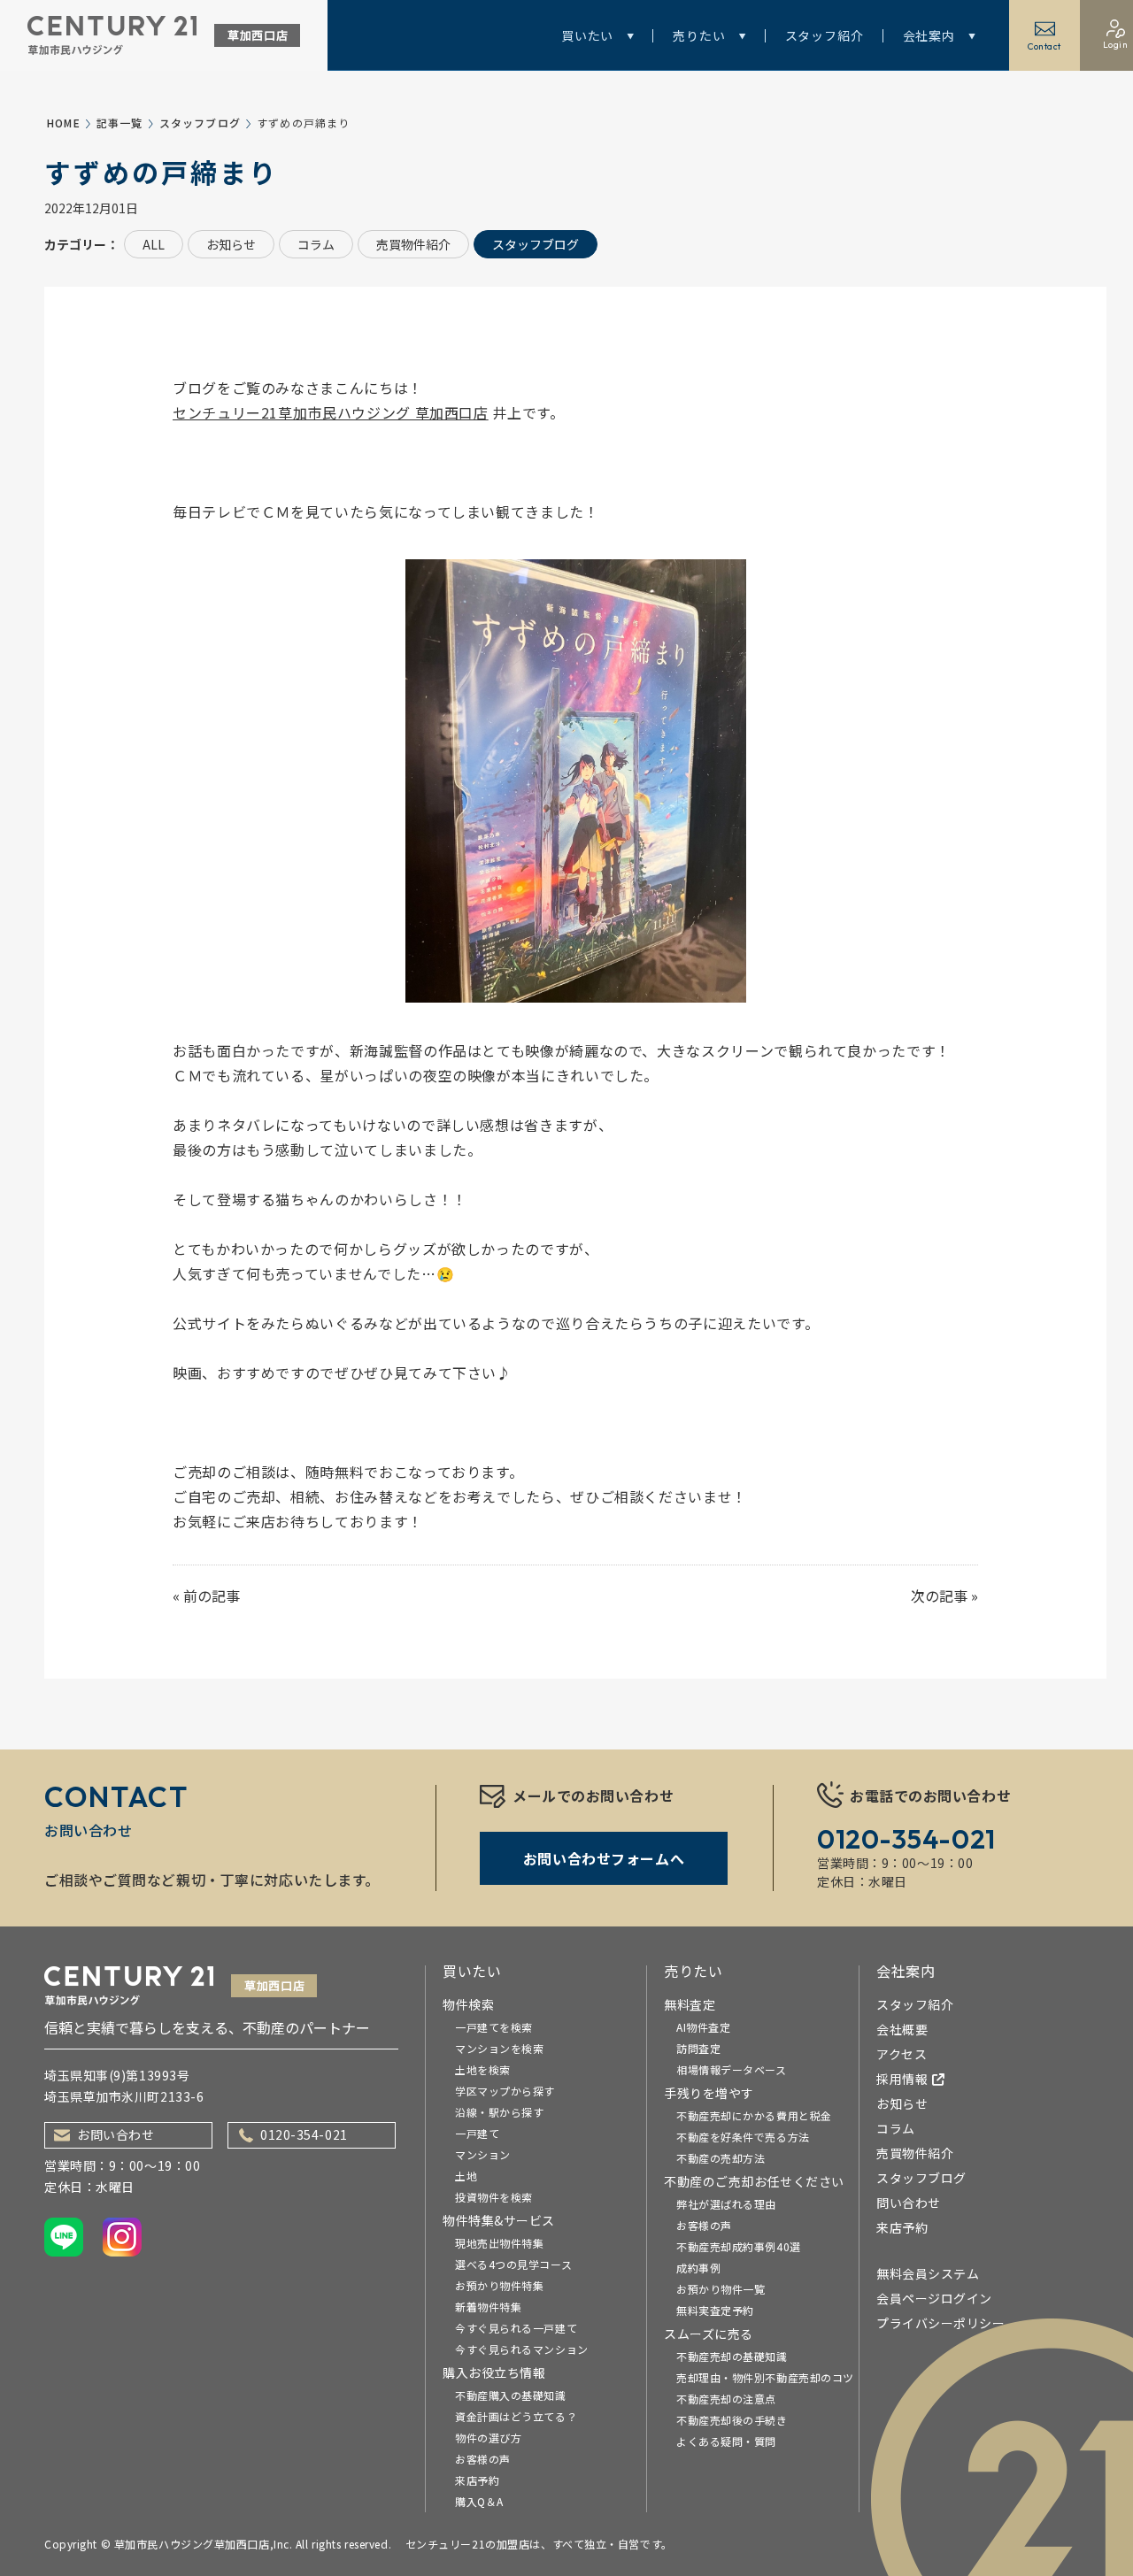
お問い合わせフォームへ (604, 1858)
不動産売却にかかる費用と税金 (754, 2115)
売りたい (699, 35)
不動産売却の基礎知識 (732, 2356)
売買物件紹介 (413, 244)
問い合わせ (909, 2203)
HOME (64, 123)
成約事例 (698, 2268)
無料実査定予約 (715, 2310)
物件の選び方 (488, 2438)
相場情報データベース (732, 2069)
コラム (316, 244)
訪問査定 (698, 2048)
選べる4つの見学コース (513, 2264)
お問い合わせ (116, 2134)
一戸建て (477, 2133)
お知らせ (231, 244)
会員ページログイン (934, 2298)
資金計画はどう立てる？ (516, 2416)
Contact (1044, 46)
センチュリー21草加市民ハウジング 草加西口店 (331, 412)
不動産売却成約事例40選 (739, 2246)
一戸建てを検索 (494, 2027)
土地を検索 (483, 2069)
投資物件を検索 (494, 2197)
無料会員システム (928, 2273)
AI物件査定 (703, 2027)
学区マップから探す (505, 2091)
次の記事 (939, 1596)
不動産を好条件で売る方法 (743, 2137)
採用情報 (902, 2079)
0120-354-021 (304, 2134)
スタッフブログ (200, 123)
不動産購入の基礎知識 (511, 2395)
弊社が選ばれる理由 (726, 2204)
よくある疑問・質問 (726, 2441)
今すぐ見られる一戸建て (516, 2328)
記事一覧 (120, 123)
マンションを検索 (499, 2048)
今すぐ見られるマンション (522, 2349)
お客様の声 (483, 2459)
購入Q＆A (479, 2501)
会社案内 (929, 35)
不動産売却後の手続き (732, 2420)
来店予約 (477, 2480)
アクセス (902, 2054)
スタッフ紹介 (825, 35)
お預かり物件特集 (499, 2285)
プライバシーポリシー (941, 2323)
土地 (466, 2176)
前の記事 (212, 1596)
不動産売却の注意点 (726, 2399)
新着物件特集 (488, 2307)
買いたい (587, 35)
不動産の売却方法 (721, 2158)
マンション (483, 2154)
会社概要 (902, 2029)
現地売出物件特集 (499, 2243)
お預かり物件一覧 (721, 2289)
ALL (154, 244)
